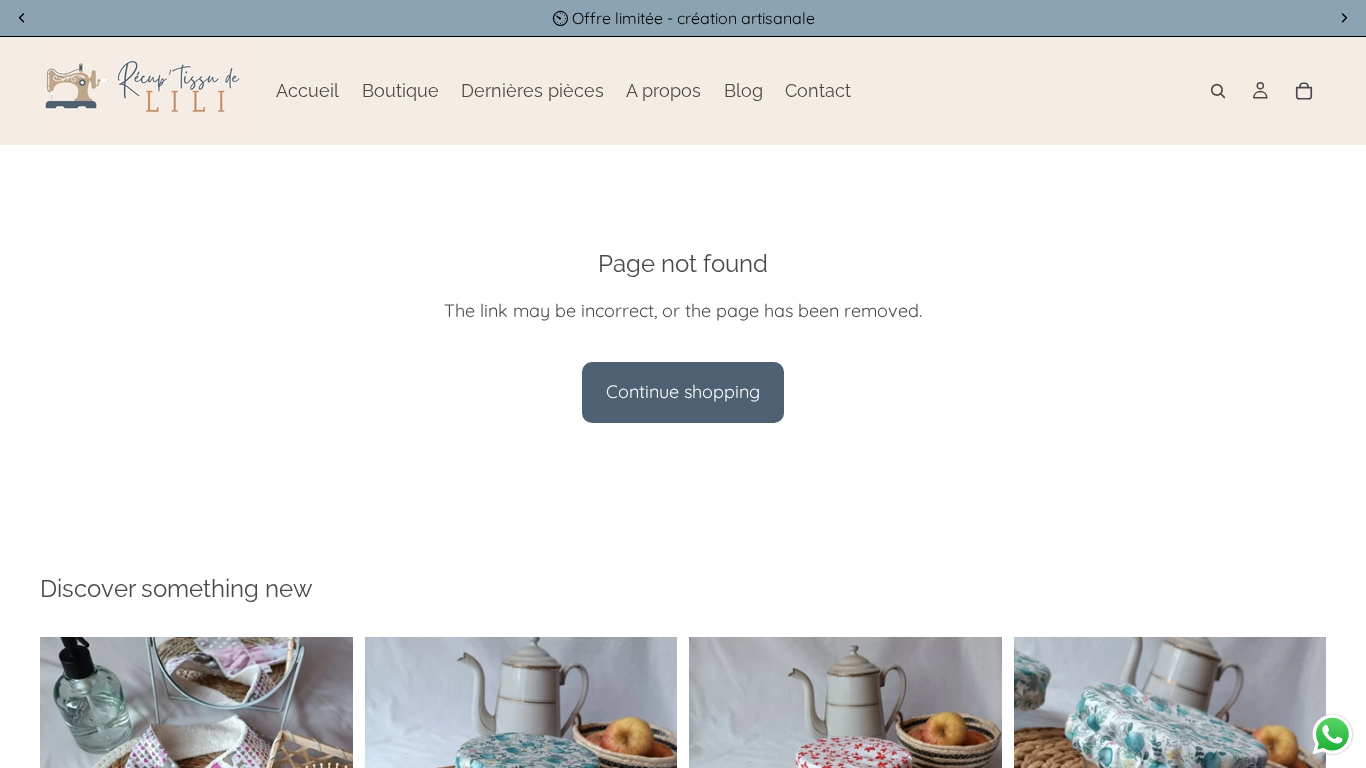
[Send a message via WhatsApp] (1332, 734)
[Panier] (1304, 91)
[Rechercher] (1218, 91)
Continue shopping (683, 391)
